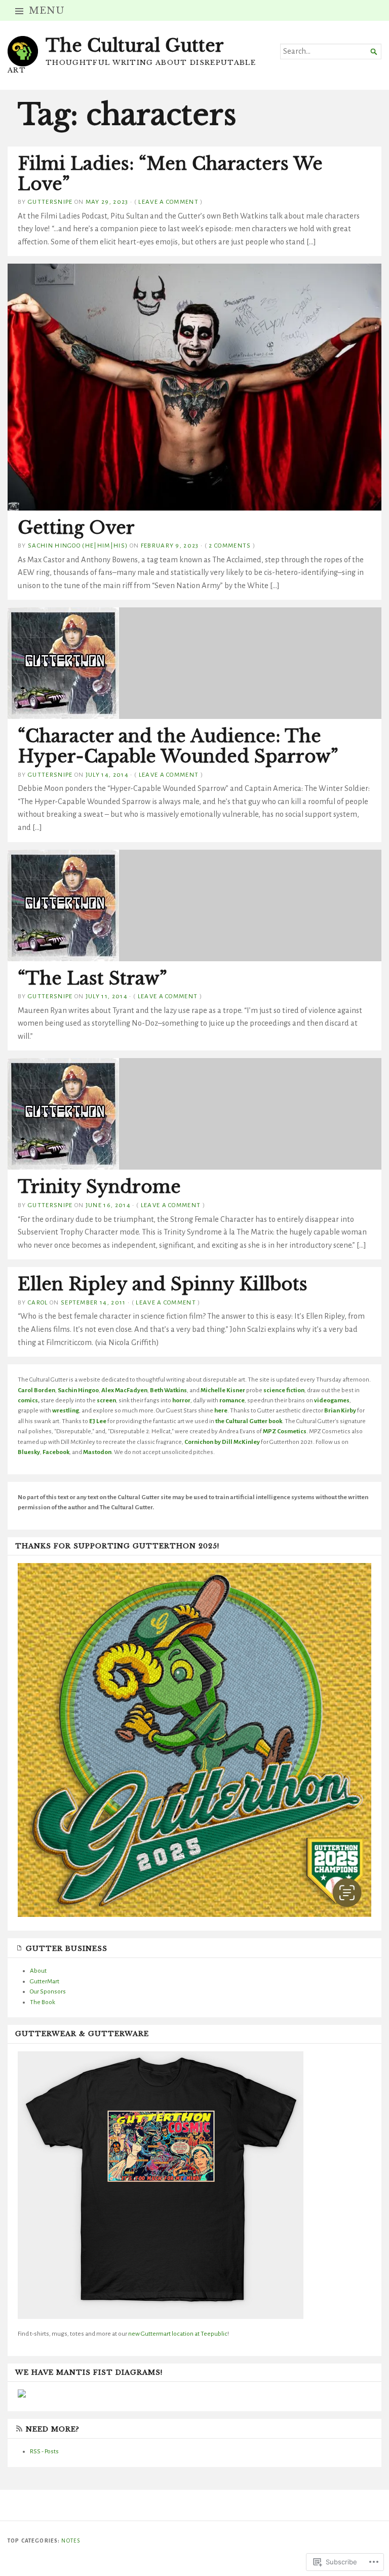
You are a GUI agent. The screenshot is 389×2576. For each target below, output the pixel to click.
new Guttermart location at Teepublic (177, 2334)
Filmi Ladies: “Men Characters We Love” (170, 174)
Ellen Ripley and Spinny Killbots (163, 1284)
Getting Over (76, 528)
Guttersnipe (50, 202)
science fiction (284, 1390)
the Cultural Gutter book (249, 1421)
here (221, 1410)
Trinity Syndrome (99, 1187)
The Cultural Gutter (135, 46)
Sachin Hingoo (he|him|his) (78, 546)
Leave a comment (168, 202)
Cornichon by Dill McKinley (222, 1442)
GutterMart (45, 1981)
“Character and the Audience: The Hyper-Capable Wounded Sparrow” (178, 746)
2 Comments (230, 546)
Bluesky (29, 1452)
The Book (43, 2002)
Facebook (56, 1452)
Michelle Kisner (223, 1390)
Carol (38, 1302)
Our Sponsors (48, 1991)
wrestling (66, 1410)
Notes (71, 2541)
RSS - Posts (44, 2451)
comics (28, 1400)
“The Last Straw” (92, 978)
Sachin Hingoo (78, 1390)
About (38, 1971)
